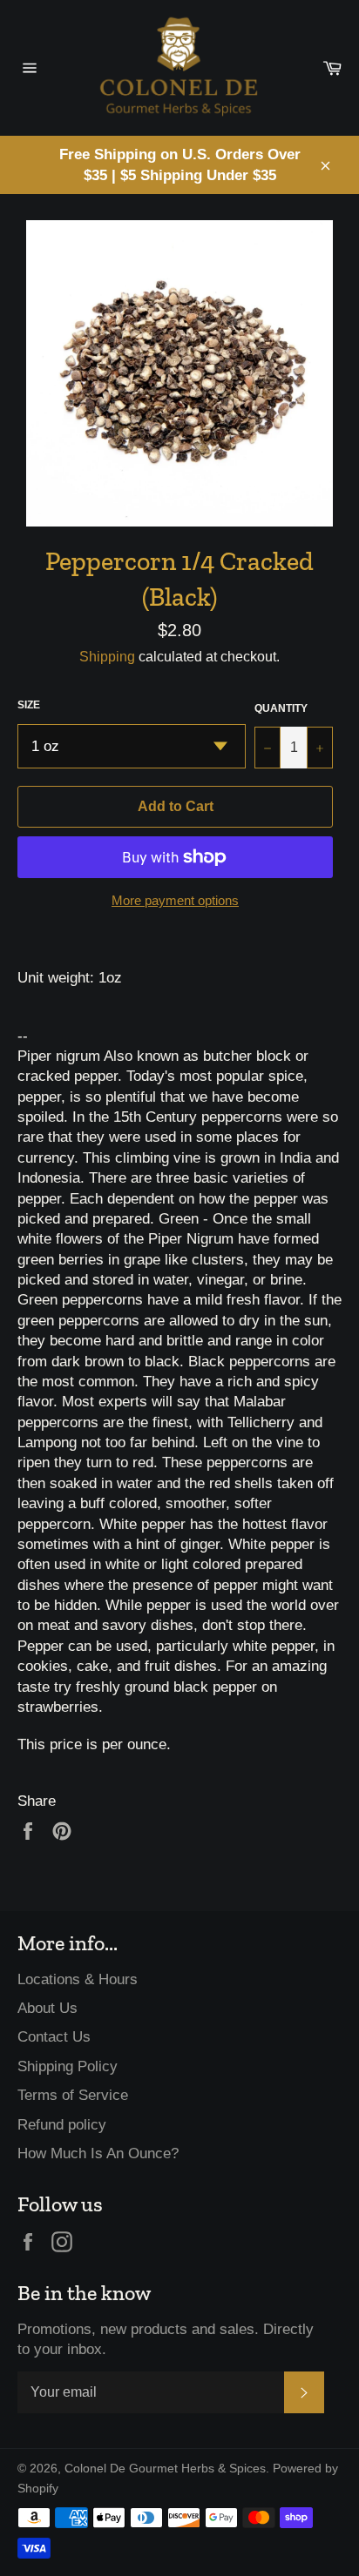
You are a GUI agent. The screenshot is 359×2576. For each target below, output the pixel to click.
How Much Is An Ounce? (98, 2153)
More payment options (175, 900)
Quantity (281, 708)
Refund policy (62, 2125)
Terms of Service (73, 2095)
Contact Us (54, 2037)
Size (29, 705)
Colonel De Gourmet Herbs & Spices (165, 2469)
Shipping (107, 657)
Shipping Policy (68, 2066)
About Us (47, 2008)
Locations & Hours (78, 1979)
